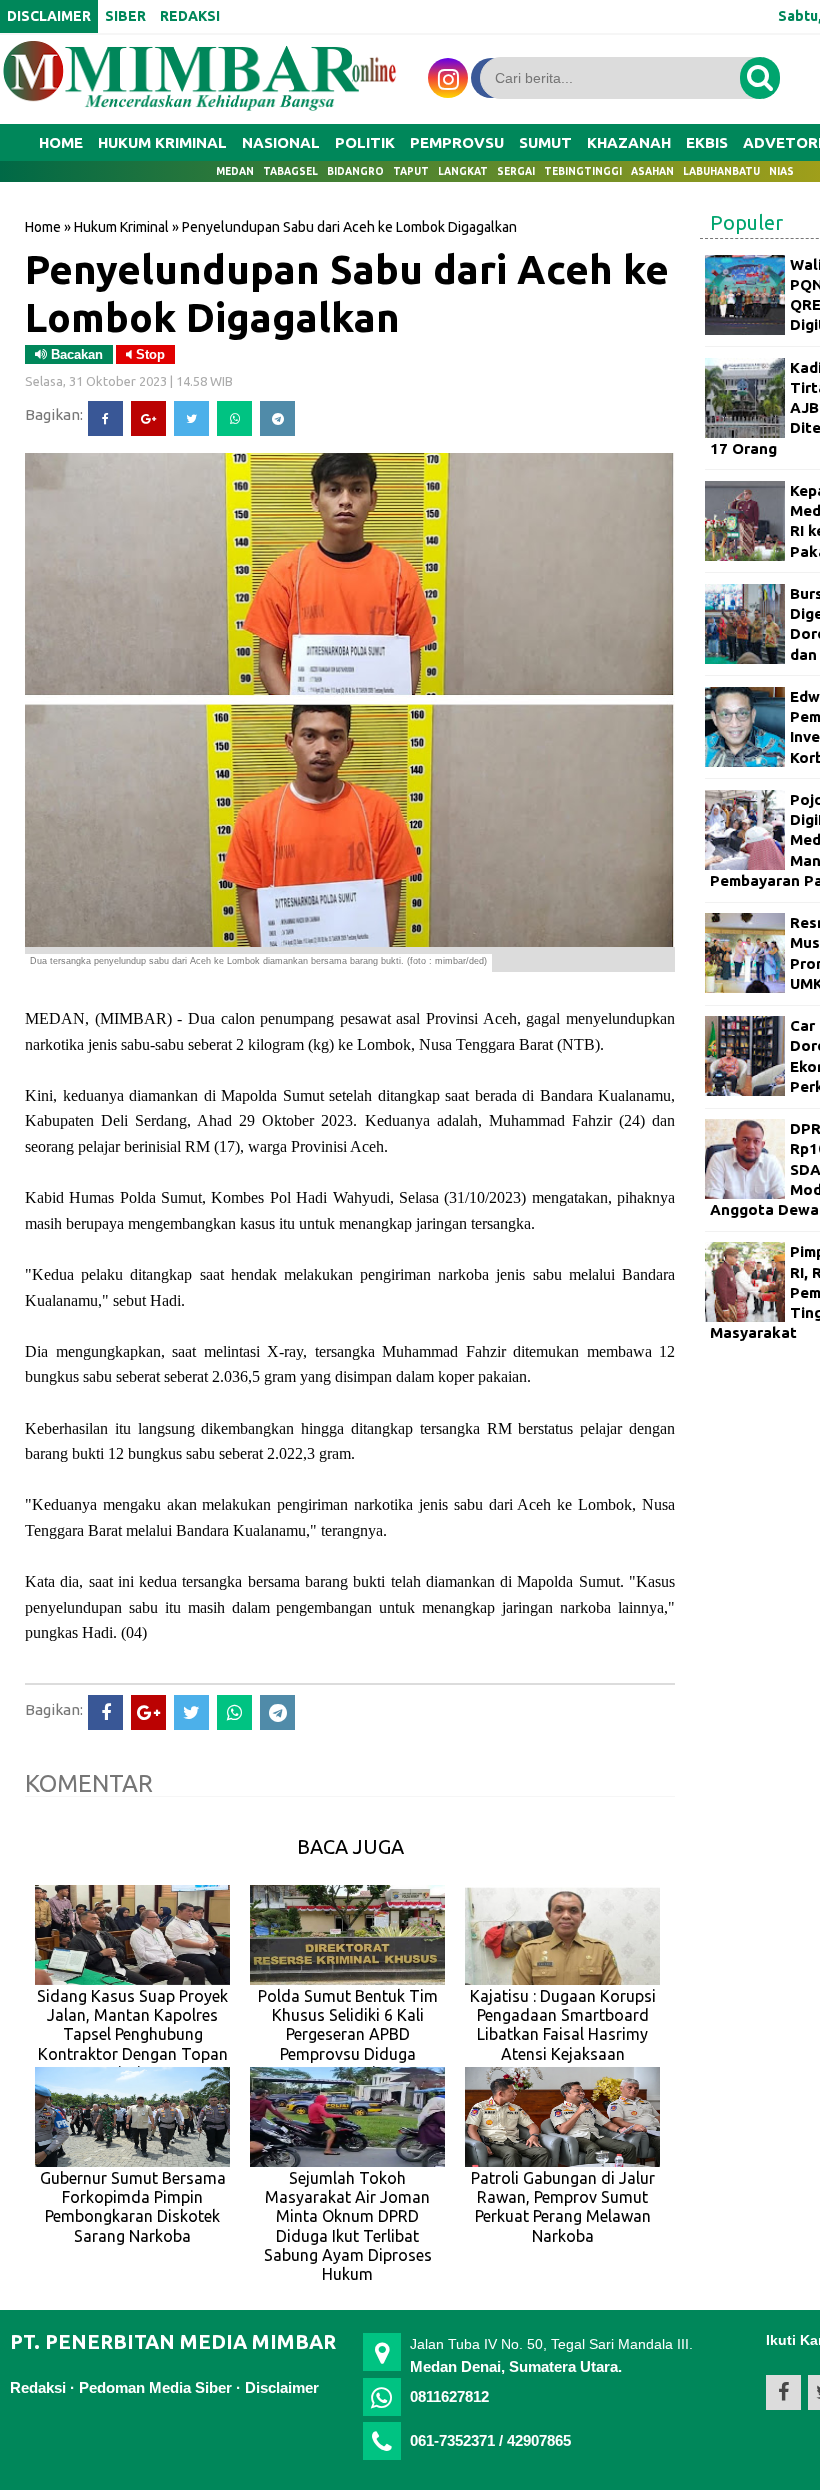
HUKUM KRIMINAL (162, 142)
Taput (411, 171)
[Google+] (148, 418)
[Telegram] (277, 418)
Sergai (516, 171)
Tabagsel (290, 171)
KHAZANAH (629, 142)
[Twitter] (191, 418)
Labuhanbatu (721, 171)
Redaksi (38, 2387)
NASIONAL (281, 142)
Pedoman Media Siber (155, 2387)
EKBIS (707, 142)
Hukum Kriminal (121, 227)
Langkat (463, 171)
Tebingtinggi (583, 171)
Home (61, 142)
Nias (781, 171)
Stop (148, 354)
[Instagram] (448, 78)
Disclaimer (282, 2387)
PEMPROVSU (457, 142)
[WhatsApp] (234, 418)
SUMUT (545, 142)
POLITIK (365, 142)
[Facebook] (105, 418)
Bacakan (75, 354)
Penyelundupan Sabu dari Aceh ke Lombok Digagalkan (347, 293)
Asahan (652, 171)
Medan (235, 171)
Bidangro (355, 171)
